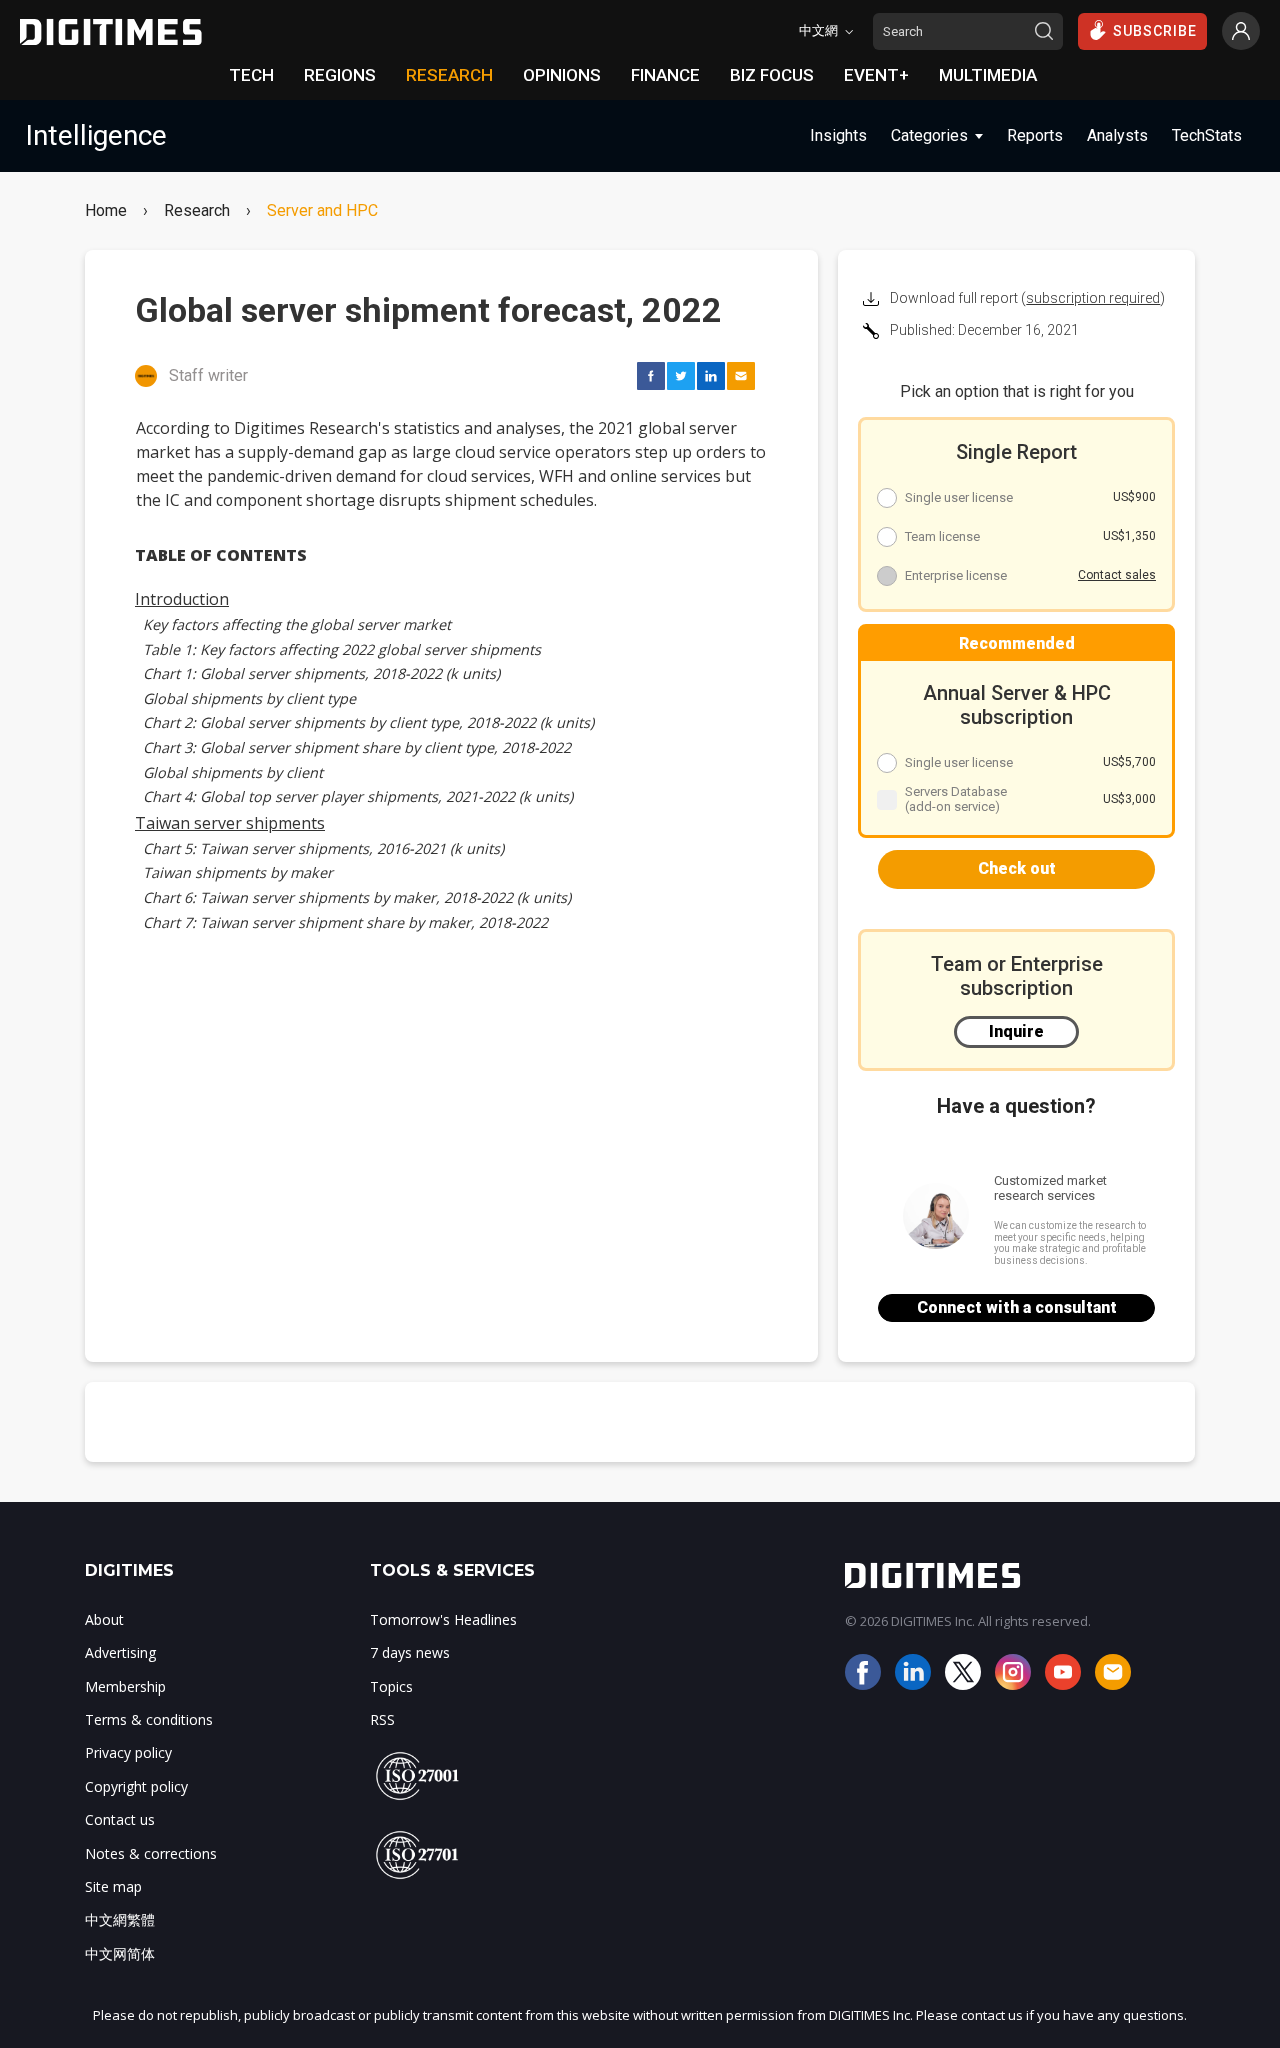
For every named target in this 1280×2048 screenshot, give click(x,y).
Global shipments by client (233, 772)
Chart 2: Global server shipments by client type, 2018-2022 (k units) (368, 722)
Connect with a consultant (1017, 1307)
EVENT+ (876, 75)
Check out (1017, 868)
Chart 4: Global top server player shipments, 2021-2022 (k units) (358, 796)
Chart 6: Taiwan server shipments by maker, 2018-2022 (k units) (357, 897)
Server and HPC (322, 211)
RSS (382, 1719)
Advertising (120, 1652)
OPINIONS (562, 75)
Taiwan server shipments (230, 823)
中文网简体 (120, 1953)
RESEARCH (449, 75)
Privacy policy (128, 1752)
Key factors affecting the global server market (297, 624)
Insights (838, 135)
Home (106, 211)
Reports (1035, 135)
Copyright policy (136, 1786)
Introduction (182, 599)
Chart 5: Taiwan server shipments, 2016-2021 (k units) (323, 848)
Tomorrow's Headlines (443, 1619)
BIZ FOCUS (772, 75)
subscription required (1093, 298)
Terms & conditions (149, 1719)
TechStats (1207, 135)
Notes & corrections (151, 1853)
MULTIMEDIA (988, 75)
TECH (251, 75)
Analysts (1117, 135)
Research (197, 211)
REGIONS (340, 75)
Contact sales (1117, 575)
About (104, 1619)
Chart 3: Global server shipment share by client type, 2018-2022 (357, 747)
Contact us (120, 1819)
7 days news (410, 1652)
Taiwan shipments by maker (238, 872)
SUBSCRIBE (1155, 31)
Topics (391, 1686)
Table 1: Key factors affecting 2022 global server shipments (342, 649)
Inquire (1016, 1031)
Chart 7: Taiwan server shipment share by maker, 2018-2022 (345, 922)
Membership (125, 1686)
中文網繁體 (120, 1919)
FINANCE (665, 75)
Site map (113, 1886)
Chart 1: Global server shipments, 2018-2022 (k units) (321, 673)
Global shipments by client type (249, 698)
